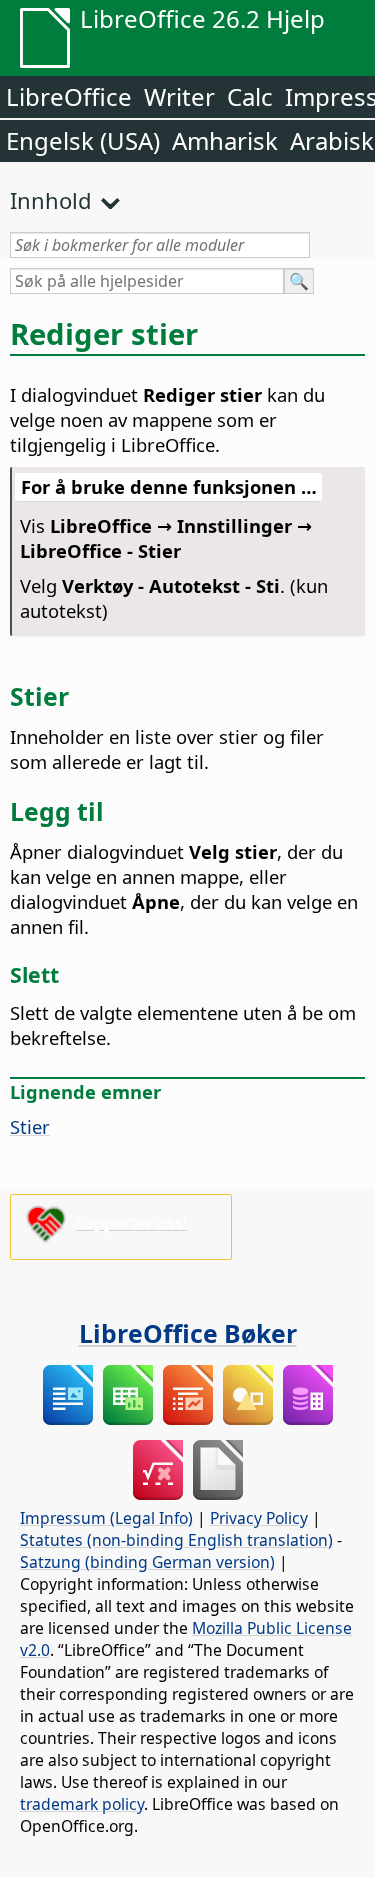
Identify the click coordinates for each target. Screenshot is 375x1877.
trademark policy (82, 1804)
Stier (30, 1126)
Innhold (51, 200)
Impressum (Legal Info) (106, 1518)
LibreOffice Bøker (188, 1333)
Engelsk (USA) (83, 140)
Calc (250, 96)
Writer (179, 96)
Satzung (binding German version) (147, 1562)
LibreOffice (69, 96)
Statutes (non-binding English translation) (176, 1540)
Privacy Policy (259, 1518)
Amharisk (225, 140)
